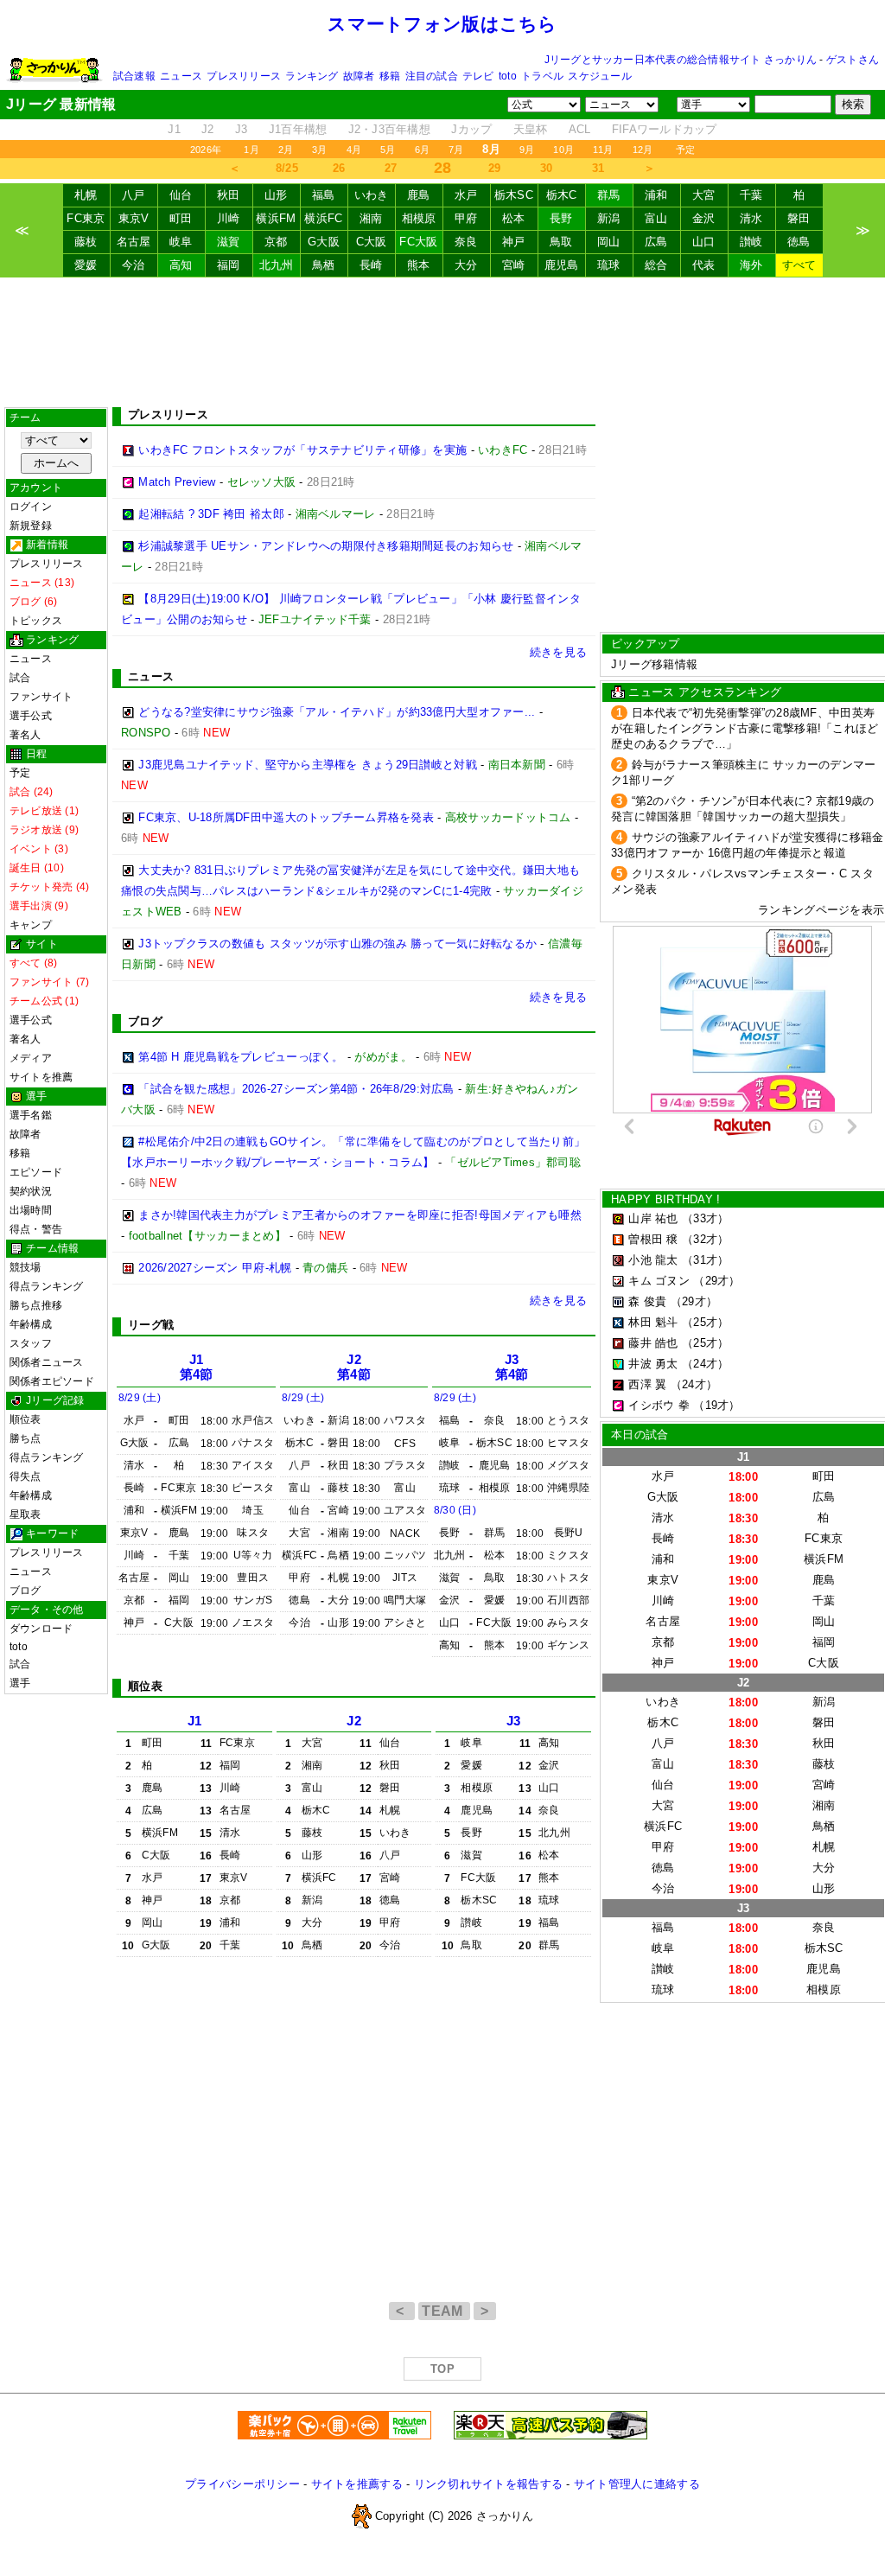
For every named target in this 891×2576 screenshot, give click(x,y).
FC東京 (86, 218)
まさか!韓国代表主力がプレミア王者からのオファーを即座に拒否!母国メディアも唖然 (360, 1215)
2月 (286, 150)
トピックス (36, 621)
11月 (603, 150)
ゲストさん (853, 60)
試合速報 (134, 76)
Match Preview (177, 482)
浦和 (656, 195)
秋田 (229, 195)
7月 (456, 150)
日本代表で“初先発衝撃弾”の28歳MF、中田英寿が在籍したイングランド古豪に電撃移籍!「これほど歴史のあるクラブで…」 (745, 728)
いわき (372, 195)
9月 (527, 150)
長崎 (371, 265)
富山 (656, 218)
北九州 (277, 265)
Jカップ (471, 129)
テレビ (478, 76)
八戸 (134, 195)
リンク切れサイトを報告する (488, 2484)
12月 (643, 150)
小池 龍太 (653, 1260)
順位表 (25, 1419)
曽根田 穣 (653, 1239)
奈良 (466, 242)
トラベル (542, 76)
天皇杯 (531, 129)
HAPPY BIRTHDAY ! (665, 1199)
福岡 (229, 265)
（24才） (705, 1364)
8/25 (287, 168)
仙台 (181, 195)
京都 (276, 242)
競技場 (25, 1267)
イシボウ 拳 (659, 1405)
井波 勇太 (653, 1364)
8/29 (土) (140, 1398)
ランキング (312, 76)
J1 (174, 129)
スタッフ (31, 1343)
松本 (514, 218)
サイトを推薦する (357, 2484)
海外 (751, 265)
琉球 (609, 265)
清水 (751, 218)
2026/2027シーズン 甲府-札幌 (215, 1268)
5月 (388, 150)
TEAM (444, 2311)
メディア (31, 1058)
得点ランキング (47, 1286)
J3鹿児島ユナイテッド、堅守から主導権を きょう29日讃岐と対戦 (308, 765)
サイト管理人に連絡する (637, 2484)
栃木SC (514, 195)
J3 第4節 (512, 1367)
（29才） (716, 1281)
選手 (20, 1683)
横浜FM (276, 218)
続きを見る (558, 652)
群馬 (609, 195)
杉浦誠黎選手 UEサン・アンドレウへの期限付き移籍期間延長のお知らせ (326, 546)
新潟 (609, 218)
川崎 (229, 218)
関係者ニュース (47, 1362)
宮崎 (514, 265)
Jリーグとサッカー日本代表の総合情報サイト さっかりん (681, 60)
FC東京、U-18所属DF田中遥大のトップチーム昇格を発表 (286, 817)
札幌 (86, 195)
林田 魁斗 (653, 1322)
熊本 (419, 265)
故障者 (359, 76)
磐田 (799, 218)
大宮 (704, 195)
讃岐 (751, 242)
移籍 (390, 76)
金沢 (704, 218)
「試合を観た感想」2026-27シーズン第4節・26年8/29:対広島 (296, 1089)
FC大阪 (418, 242)
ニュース (181, 76)
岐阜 (181, 242)
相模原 (419, 218)
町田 (181, 218)
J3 (242, 129)
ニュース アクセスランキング (705, 692)
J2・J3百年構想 (389, 129)
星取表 (25, 1514)
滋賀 (229, 242)
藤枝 (86, 242)
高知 (181, 265)
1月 (251, 150)
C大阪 (372, 242)
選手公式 (31, 716)
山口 (704, 242)
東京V (134, 218)
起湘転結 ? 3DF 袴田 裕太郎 (211, 514)
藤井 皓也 (653, 1343)
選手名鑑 (31, 1115)
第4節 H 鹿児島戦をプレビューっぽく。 (241, 1057)
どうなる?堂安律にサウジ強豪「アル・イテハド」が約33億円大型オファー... (337, 712)
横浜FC (323, 218)
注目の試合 (432, 76)
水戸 (466, 195)
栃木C (562, 195)
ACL (580, 129)
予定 (685, 150)
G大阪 (324, 242)
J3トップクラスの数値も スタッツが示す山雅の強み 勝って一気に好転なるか (337, 944)
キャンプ (31, 925)
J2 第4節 (354, 1367)
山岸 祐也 (653, 1218)
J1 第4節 (197, 1367)
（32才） (705, 1239)
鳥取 (561, 242)
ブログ (25, 1591)
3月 (319, 150)
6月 (422, 150)
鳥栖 (324, 265)
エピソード (36, 1172)
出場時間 (31, 1210)
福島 (324, 195)
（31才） (705, 1260)
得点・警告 (36, 1229)
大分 (466, 265)
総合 (656, 265)
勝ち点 (25, 1438)
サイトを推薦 (41, 1077)
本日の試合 (640, 1435)
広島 (656, 242)
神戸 (514, 242)
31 (598, 168)
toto (508, 76)
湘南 (371, 218)
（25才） (705, 1322)
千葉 (751, 195)
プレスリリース (244, 76)
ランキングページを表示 (821, 910)
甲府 (466, 218)
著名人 (25, 735)
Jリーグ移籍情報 (654, 664)
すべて (799, 265)
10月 (563, 150)
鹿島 (419, 195)
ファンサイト (41, 697)
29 (495, 168)
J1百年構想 (298, 129)
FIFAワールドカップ (665, 129)
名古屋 (134, 242)
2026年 (206, 150)
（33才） (705, 1218)
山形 (276, 195)
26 (339, 168)
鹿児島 (562, 265)
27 (391, 168)
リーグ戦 (151, 1325)
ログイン (31, 507)
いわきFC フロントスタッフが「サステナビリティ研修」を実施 (302, 450)
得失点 (25, 1476)
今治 (134, 265)
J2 (208, 129)
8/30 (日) (455, 1510)
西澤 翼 (647, 1384)
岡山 (609, 242)
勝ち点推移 (36, 1305)
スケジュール (599, 76)
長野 (561, 218)
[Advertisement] (442, 342)
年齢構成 (31, 1324)
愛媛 (86, 265)
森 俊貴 (647, 1301)
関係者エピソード (52, 1381)
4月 (354, 150)
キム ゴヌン (659, 1281)
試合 (20, 678)
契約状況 (31, 1191)
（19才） (716, 1405)
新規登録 (31, 526)
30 (547, 168)
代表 (704, 265)
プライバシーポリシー (242, 2484)
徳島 (799, 242)
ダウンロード (41, 1629)
